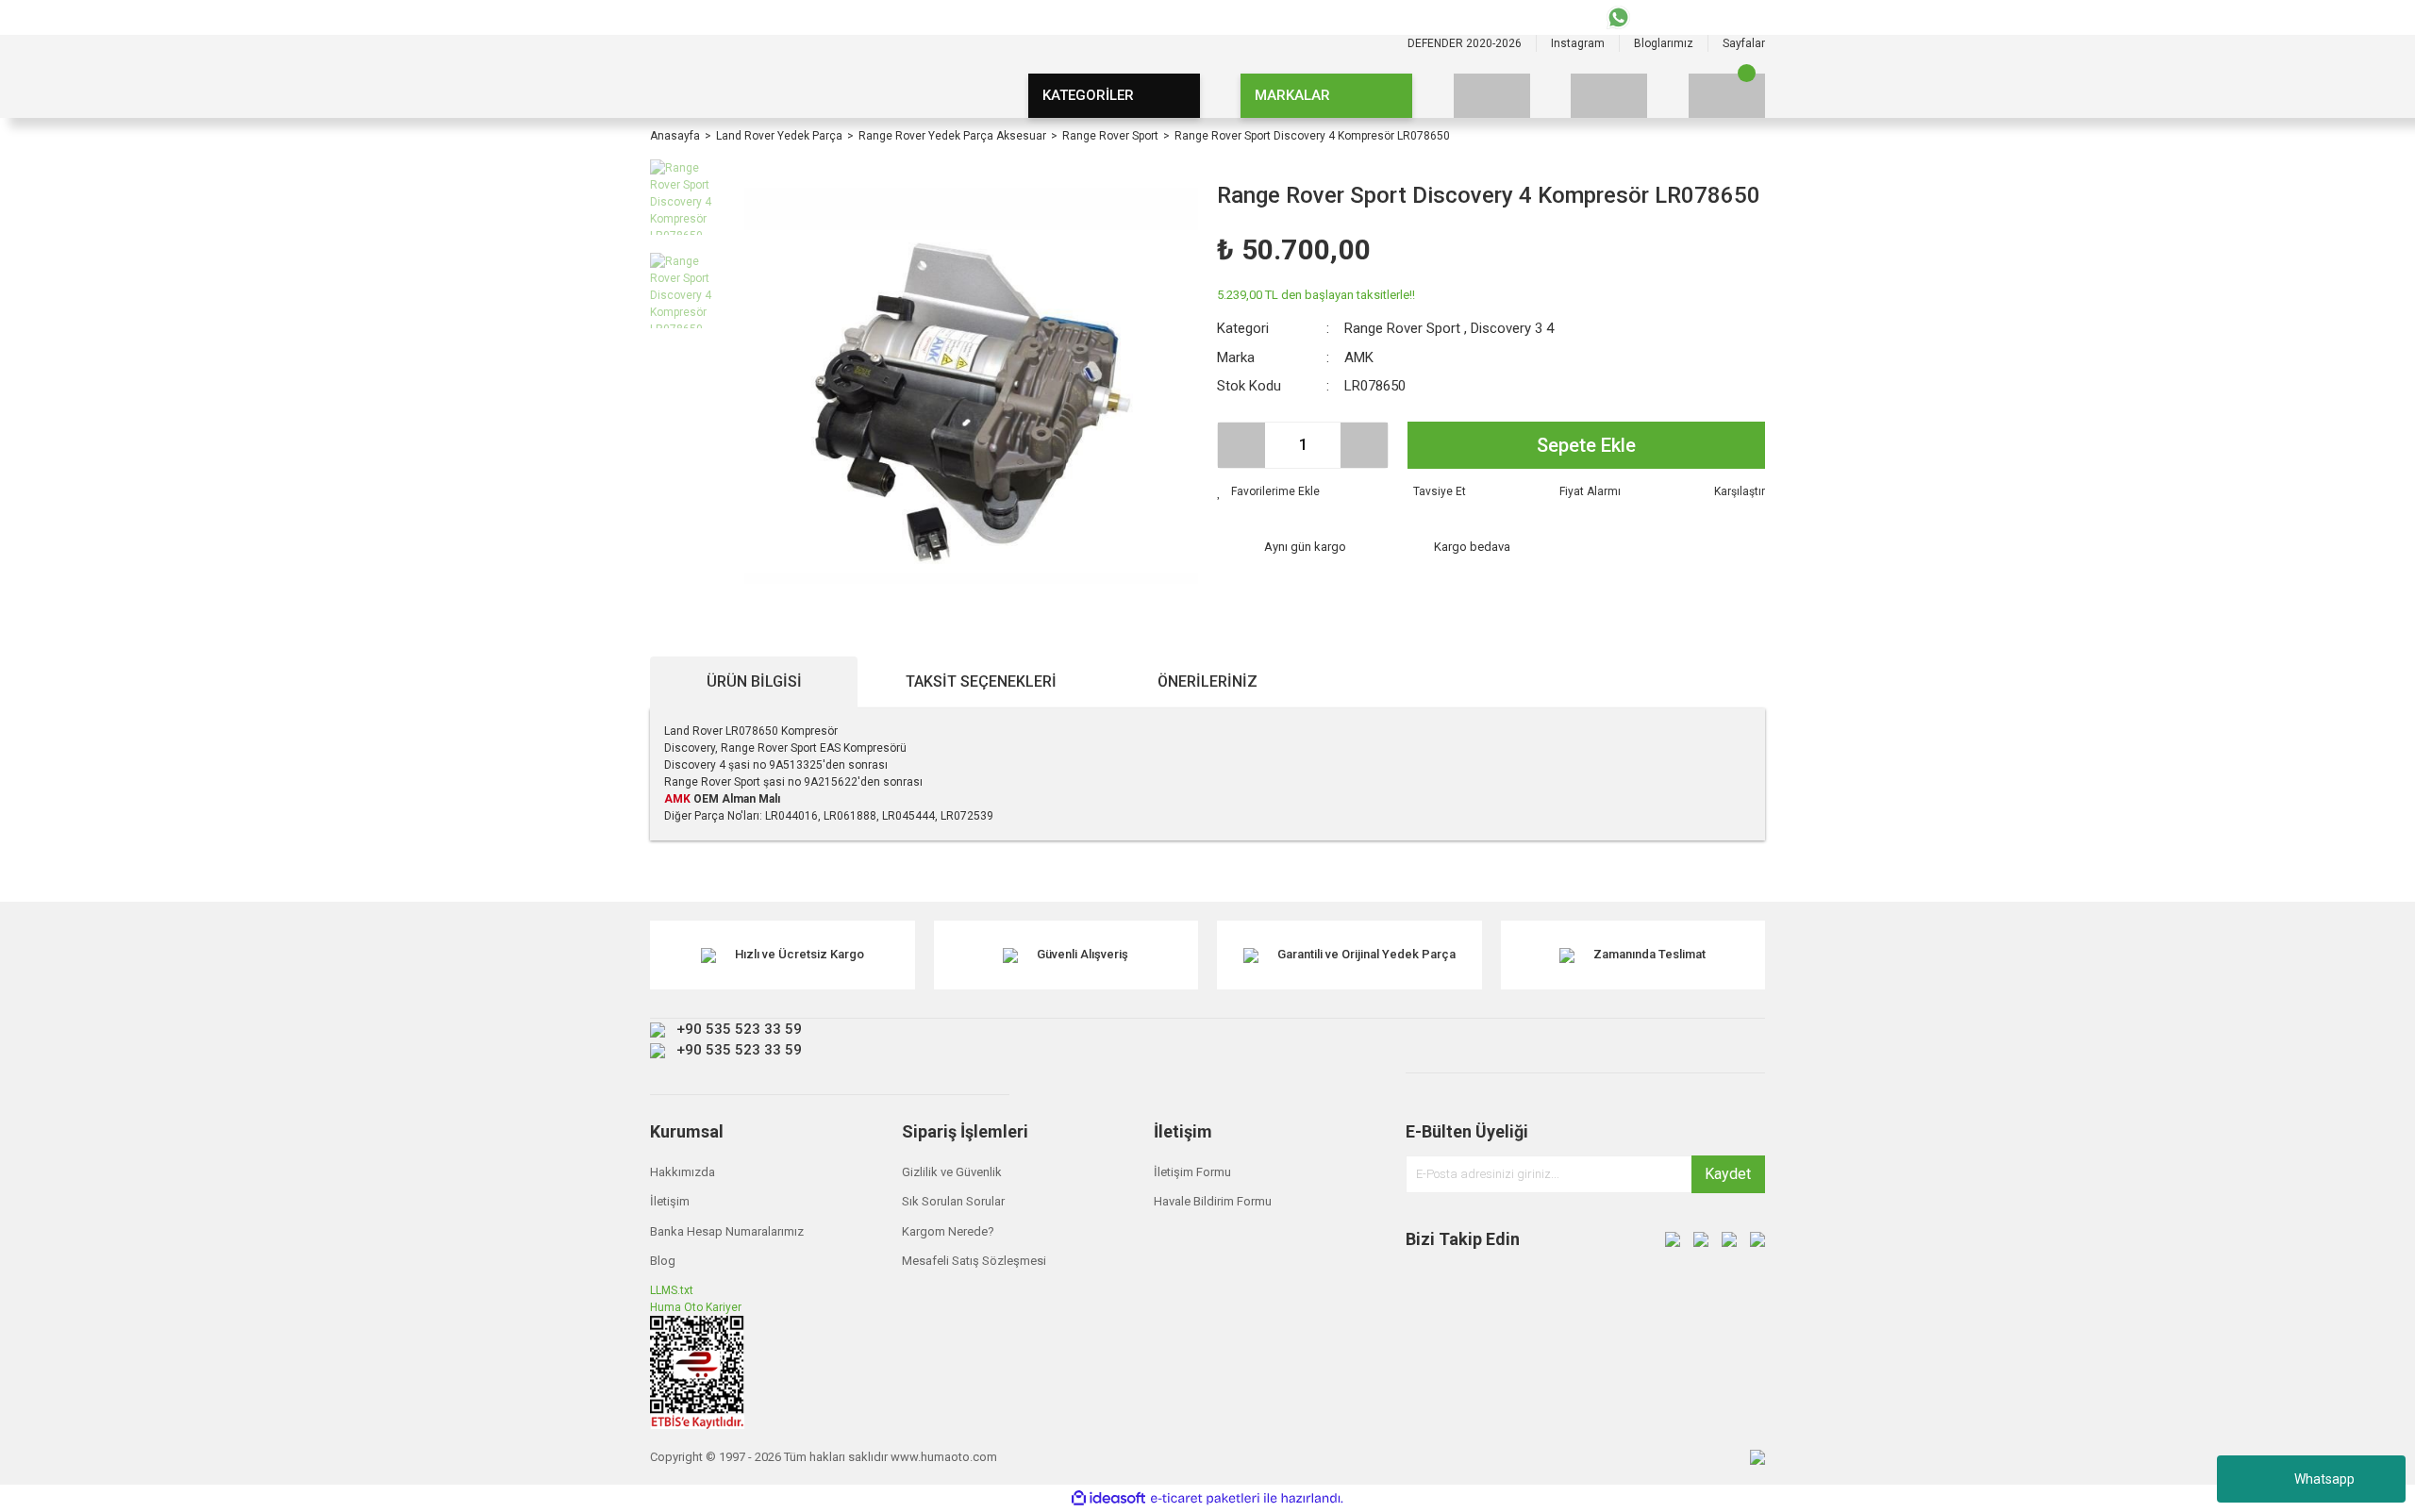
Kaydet (1728, 1174)
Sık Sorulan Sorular (953, 1201)
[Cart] (1727, 96)
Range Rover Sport (1402, 328)
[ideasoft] (1108, 1498)
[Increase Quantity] (1364, 445)
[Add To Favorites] (1268, 491)
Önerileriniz (1207, 681)
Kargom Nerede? (948, 1231)
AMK (1359, 357)
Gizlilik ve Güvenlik (952, 1172)
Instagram (1578, 43)
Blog (663, 1261)
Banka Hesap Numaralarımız (727, 1231)
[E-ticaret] (1205, 1499)
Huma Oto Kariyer (696, 1307)
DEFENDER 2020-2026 (1465, 43)
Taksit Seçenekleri (981, 681)
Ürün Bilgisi (754, 681)
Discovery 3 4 (1512, 328)
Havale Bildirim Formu (1213, 1201)
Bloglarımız (1664, 43)
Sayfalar (1744, 43)
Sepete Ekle (1586, 445)
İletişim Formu (1192, 1172)
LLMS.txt (672, 1290)
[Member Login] (1609, 96)
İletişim (670, 1201)
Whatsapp (2324, 1479)
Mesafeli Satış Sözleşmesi (974, 1261)
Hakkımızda (683, 1172)
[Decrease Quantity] (1241, 445)
